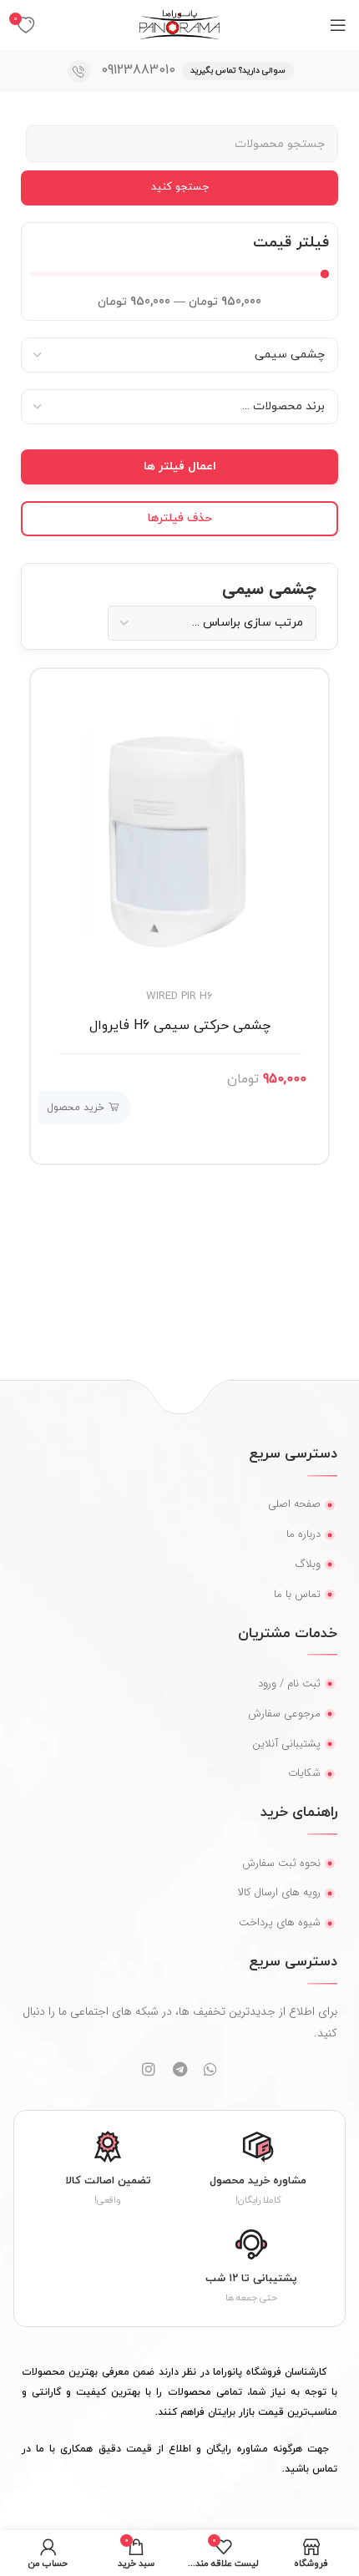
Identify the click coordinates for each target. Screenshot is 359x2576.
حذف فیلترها (180, 518)
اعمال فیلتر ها (180, 467)
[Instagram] (149, 2069)
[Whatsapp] (210, 2069)
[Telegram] (179, 2069)
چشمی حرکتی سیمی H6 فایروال (180, 1026)
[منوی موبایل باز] (338, 25)
